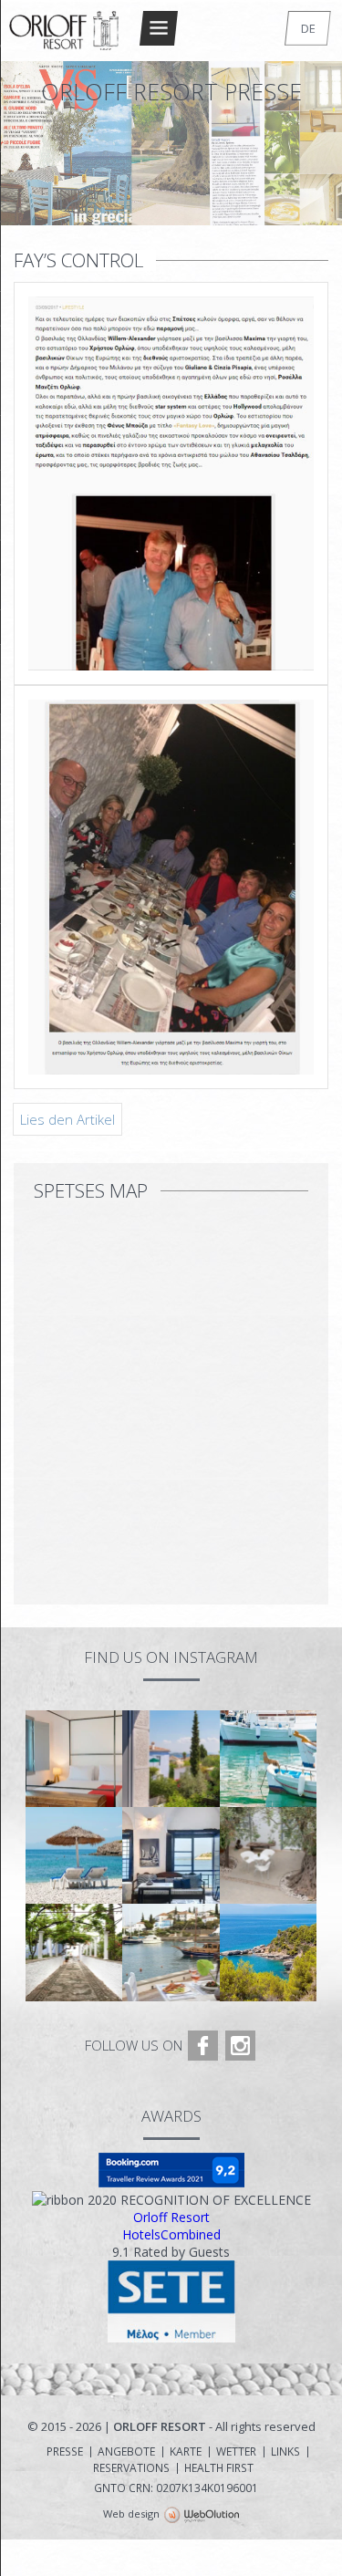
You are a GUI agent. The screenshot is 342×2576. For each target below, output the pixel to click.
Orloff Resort (171, 2217)
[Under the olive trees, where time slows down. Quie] (268, 1855)
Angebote (126, 2452)
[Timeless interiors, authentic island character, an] (171, 1855)
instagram (240, 2046)
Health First (219, 2468)
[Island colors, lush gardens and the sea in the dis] (171, 1759)
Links (285, 2452)
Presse (65, 2452)
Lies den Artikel (67, 1119)
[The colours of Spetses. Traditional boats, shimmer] (268, 1759)
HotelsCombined (171, 2234)
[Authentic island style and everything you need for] (74, 1759)
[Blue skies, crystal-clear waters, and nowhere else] (74, 1855)
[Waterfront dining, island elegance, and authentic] (171, 1952)
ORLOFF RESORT (65, 31)
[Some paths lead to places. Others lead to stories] (74, 1952)
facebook (203, 2046)
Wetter (236, 2452)
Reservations (131, 2468)
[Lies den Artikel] (171, 686)
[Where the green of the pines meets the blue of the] (268, 1952)
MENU (159, 28)
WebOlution (202, 2516)
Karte (186, 2452)
